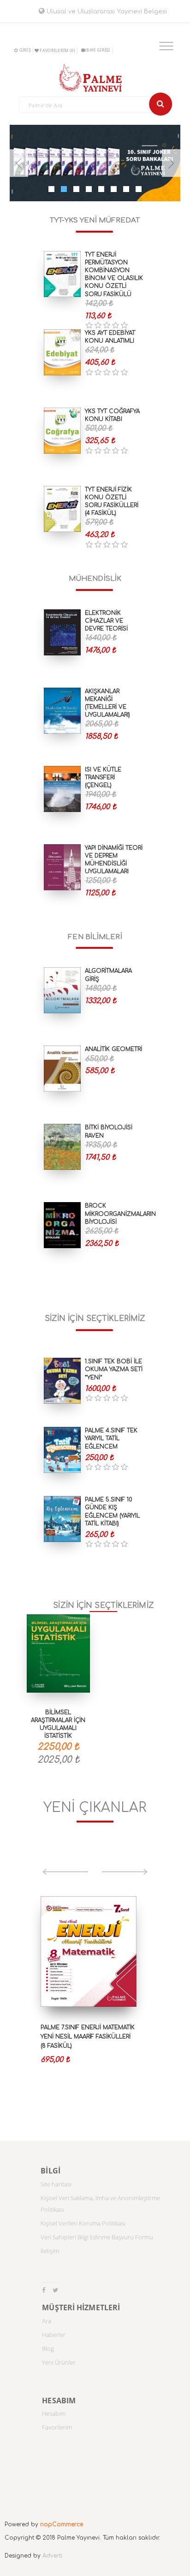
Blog (48, 2348)
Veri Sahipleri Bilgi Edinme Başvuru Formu (97, 2237)
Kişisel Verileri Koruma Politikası (83, 2223)
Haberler (54, 2335)
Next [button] (125, 1872)
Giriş (25, 50)
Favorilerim (57, 2427)
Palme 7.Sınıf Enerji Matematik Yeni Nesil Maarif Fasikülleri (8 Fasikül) (88, 2037)
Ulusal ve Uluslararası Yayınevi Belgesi (106, 12)
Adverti (52, 2556)
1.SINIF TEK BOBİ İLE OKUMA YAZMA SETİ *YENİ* (114, 1369)
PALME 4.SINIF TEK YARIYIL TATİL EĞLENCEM (111, 1438)
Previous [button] (65, 1872)
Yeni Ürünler (59, 2362)
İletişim (50, 2251)
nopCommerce (62, 2524)
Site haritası (56, 2184)
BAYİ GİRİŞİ (98, 50)
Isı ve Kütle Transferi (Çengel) (103, 777)
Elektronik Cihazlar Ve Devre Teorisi (106, 621)
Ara (47, 2321)
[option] (95, 1994)
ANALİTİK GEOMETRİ (113, 1049)
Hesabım (54, 2413)
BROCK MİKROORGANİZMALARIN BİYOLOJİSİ (120, 1214)
